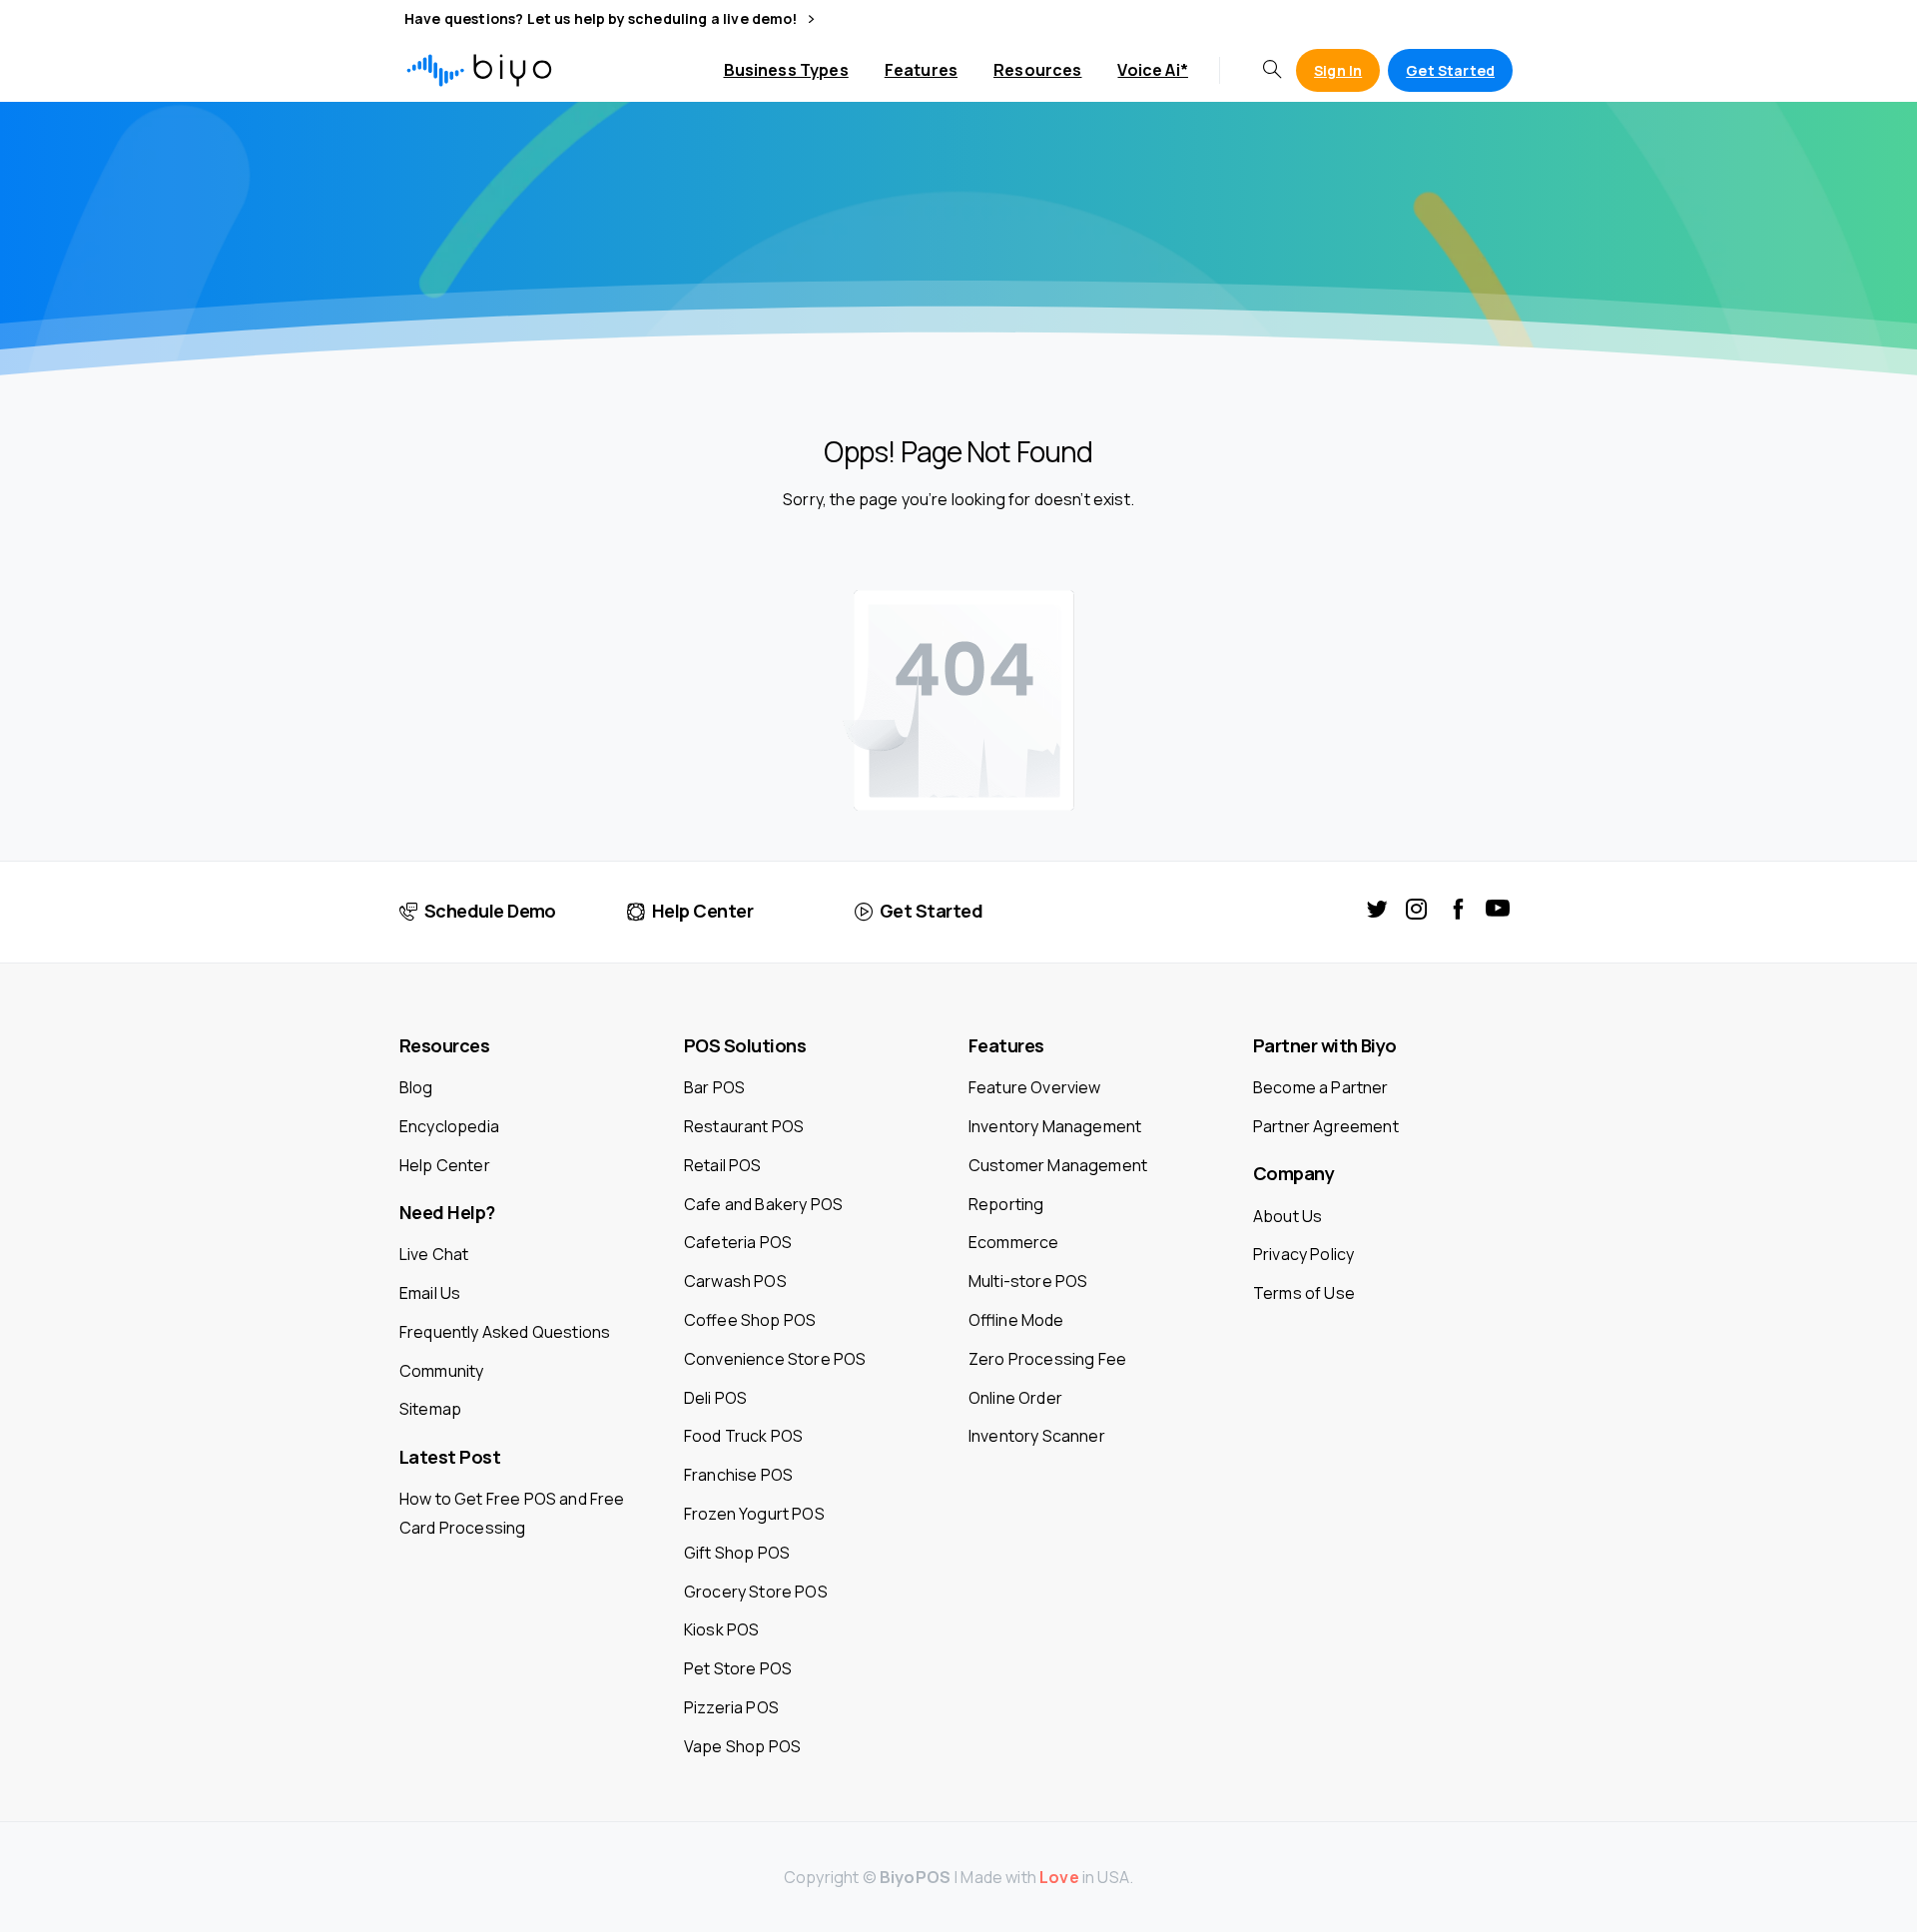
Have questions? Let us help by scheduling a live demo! (603, 19)
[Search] (1272, 70)
